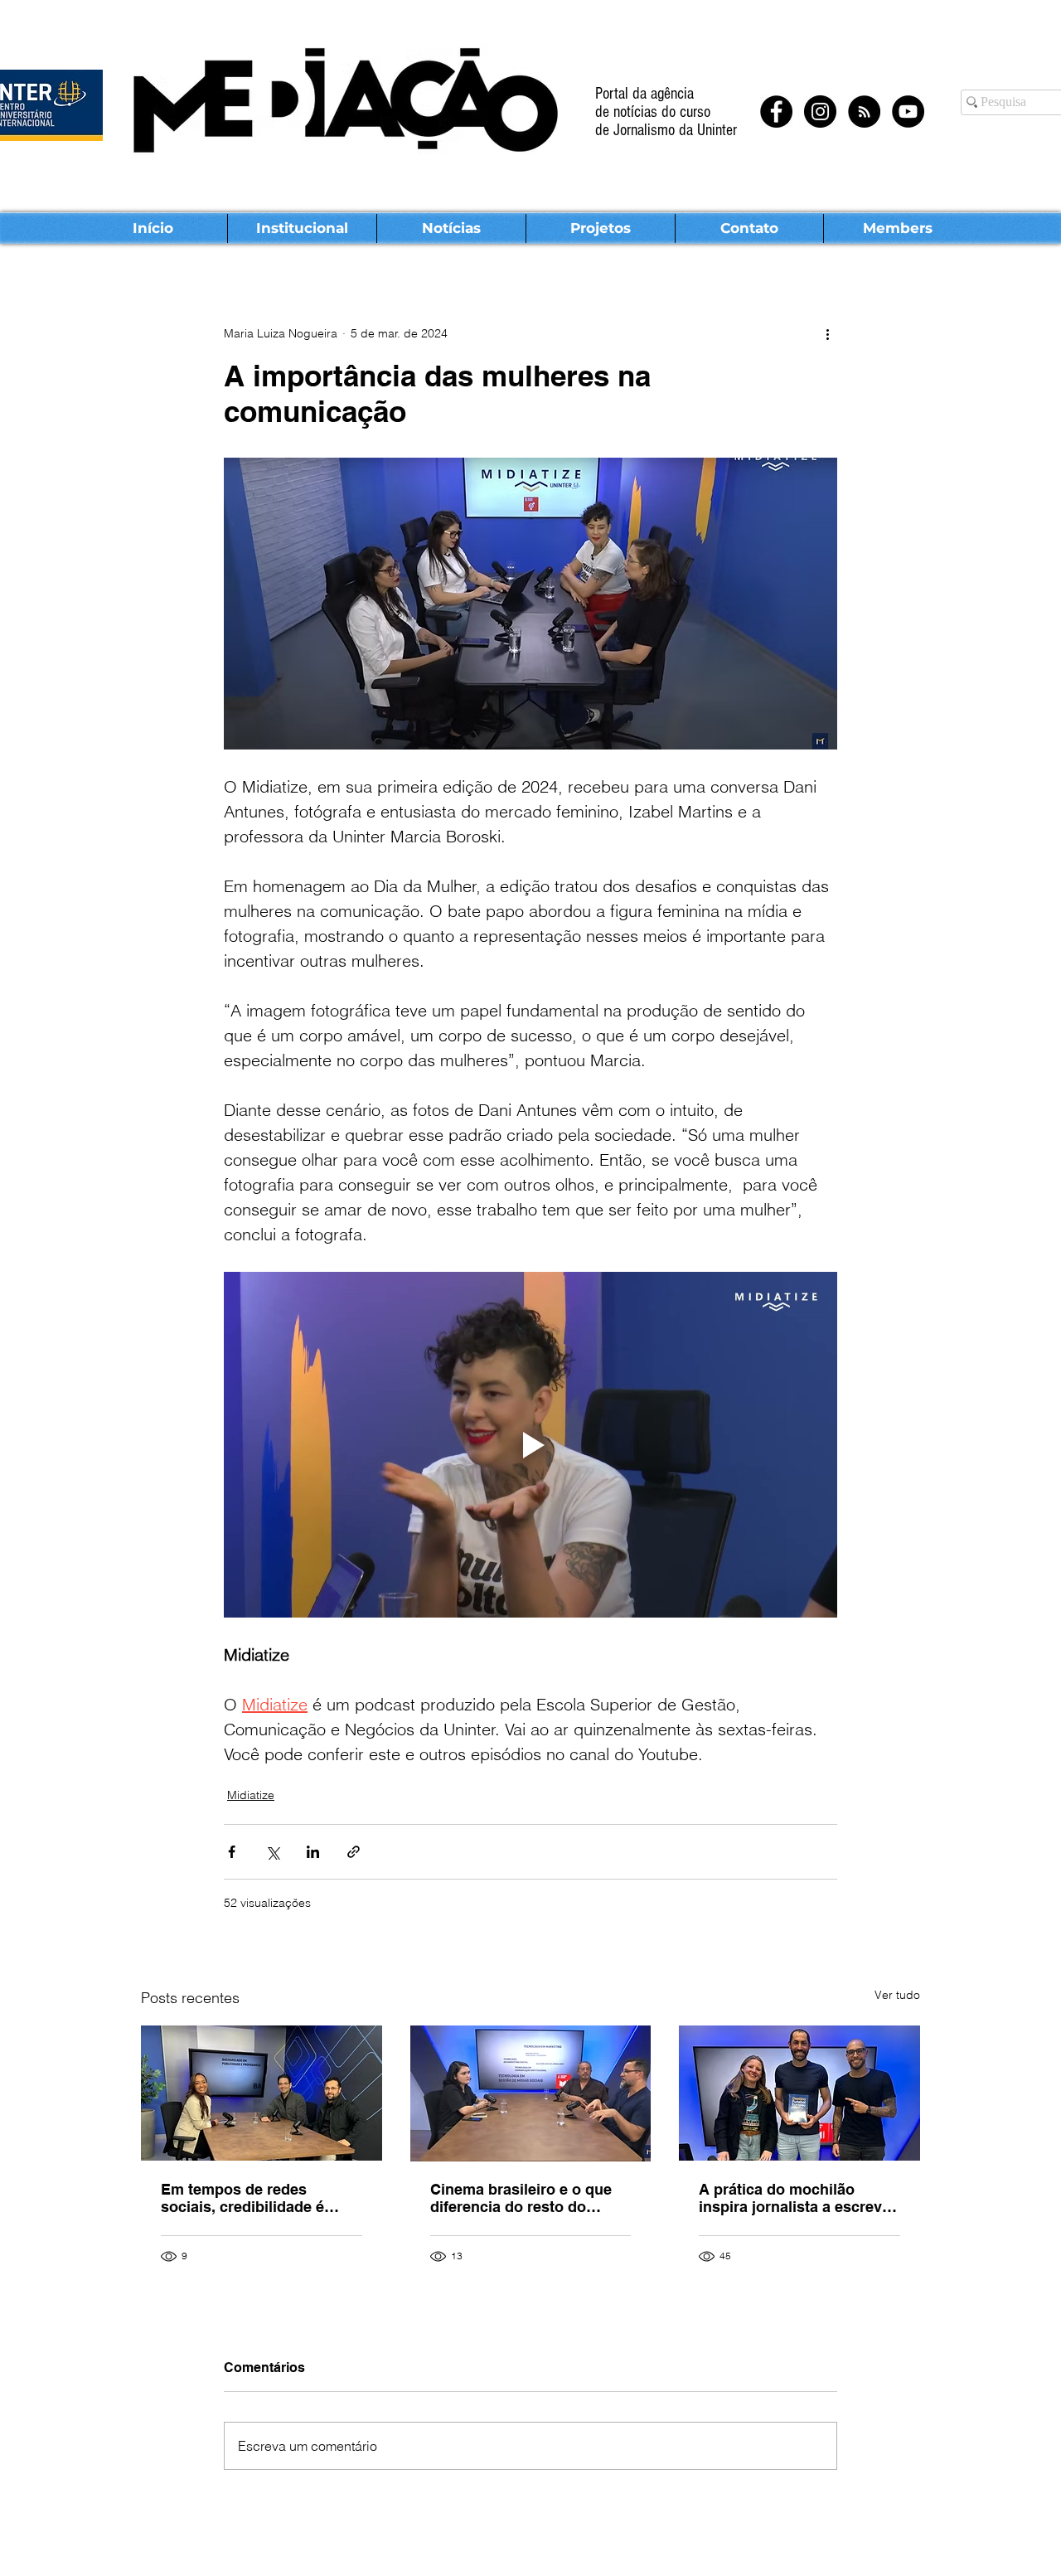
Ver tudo (897, 1995)
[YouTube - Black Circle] (908, 112)
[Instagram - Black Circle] (820, 112)
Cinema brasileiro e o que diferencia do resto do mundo (521, 2198)
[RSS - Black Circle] (864, 112)
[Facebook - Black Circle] (776, 112)
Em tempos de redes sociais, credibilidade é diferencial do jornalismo (249, 2198)
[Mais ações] (827, 333)
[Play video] (530, 1444)
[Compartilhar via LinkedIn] (313, 1852)
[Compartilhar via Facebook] (232, 1852)
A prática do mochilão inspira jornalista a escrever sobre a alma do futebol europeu (797, 2198)
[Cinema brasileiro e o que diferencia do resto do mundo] (531, 2093)
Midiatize (251, 1795)
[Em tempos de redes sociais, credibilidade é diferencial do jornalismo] (262, 2093)
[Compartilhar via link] (354, 1852)
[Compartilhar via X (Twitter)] (272, 1852)
